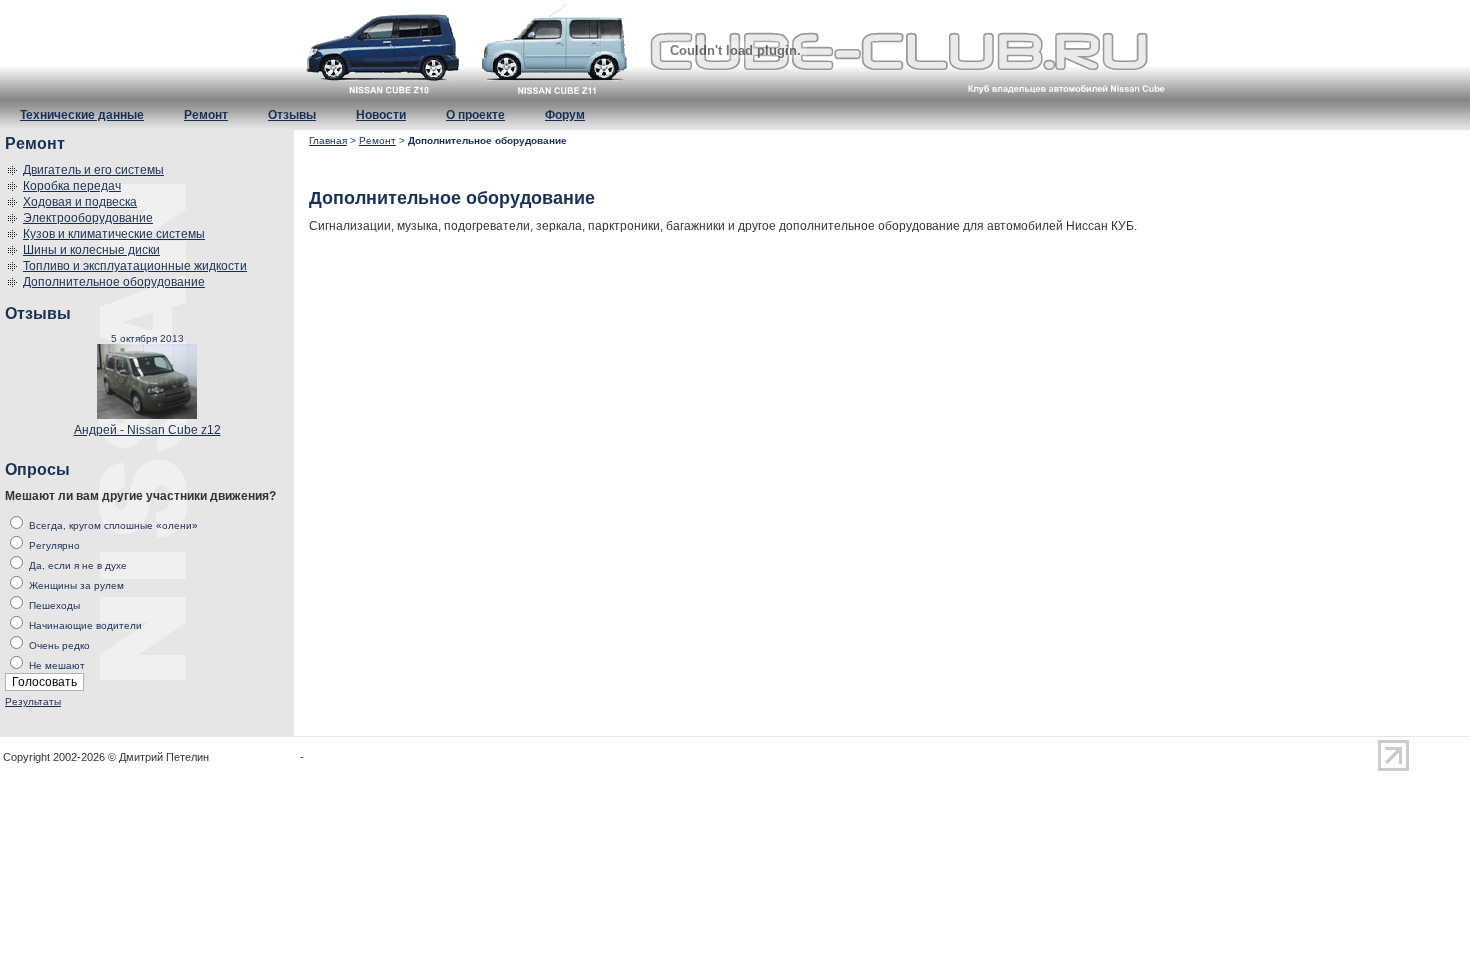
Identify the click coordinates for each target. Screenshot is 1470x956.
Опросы (37, 469)
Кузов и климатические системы (114, 234)
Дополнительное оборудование (114, 282)
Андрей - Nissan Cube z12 (147, 430)
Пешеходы (54, 605)
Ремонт (206, 115)
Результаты (33, 701)
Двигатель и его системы (93, 170)
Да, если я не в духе (78, 565)
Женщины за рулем (76, 585)
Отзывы (292, 115)
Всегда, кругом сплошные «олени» (113, 525)
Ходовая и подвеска (80, 202)
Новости (381, 115)
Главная (328, 140)
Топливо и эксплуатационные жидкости (135, 266)
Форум (565, 115)
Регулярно (54, 545)
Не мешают (57, 665)
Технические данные (82, 115)
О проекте (475, 115)
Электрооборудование (88, 218)
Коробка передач (72, 186)
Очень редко (59, 645)
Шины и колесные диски (91, 250)
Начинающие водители (85, 625)
